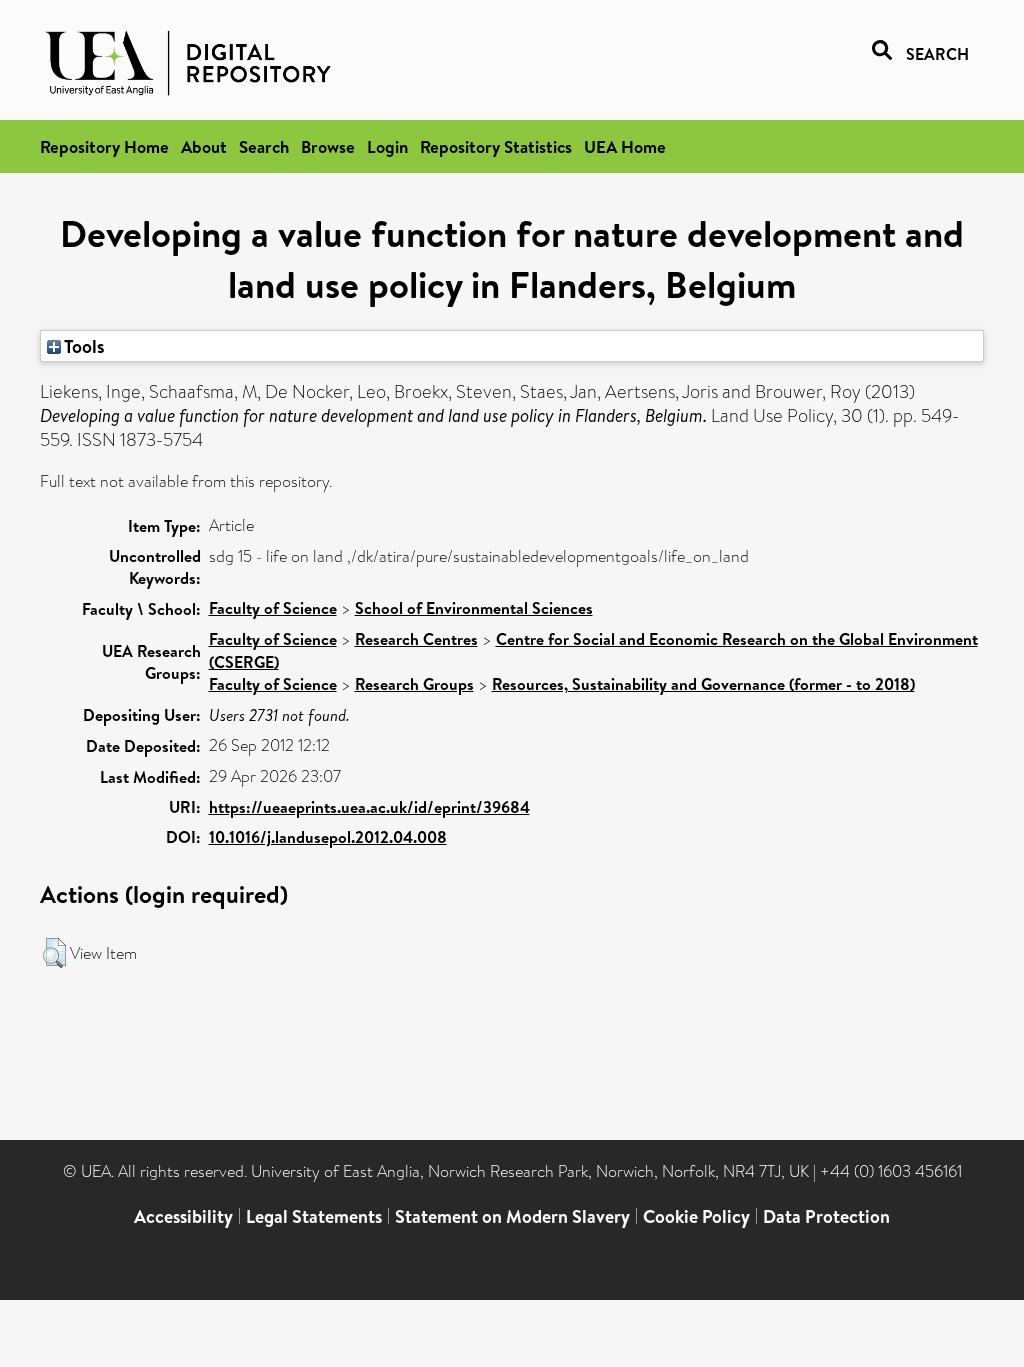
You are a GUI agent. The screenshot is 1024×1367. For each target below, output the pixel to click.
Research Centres (416, 639)
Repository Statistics (496, 146)
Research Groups (414, 684)
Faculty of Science (273, 608)
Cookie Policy (696, 1216)
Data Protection (826, 1216)
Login (387, 146)
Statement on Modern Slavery (512, 1216)
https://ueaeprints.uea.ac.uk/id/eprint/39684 (369, 807)
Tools (83, 346)
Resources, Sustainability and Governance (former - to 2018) (703, 684)
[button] (54, 953)
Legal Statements (314, 1216)
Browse (328, 146)
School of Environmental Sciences (474, 608)
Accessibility (183, 1216)
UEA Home (625, 146)
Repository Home (104, 146)
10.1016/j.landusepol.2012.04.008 (328, 837)
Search (264, 146)
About (204, 146)
